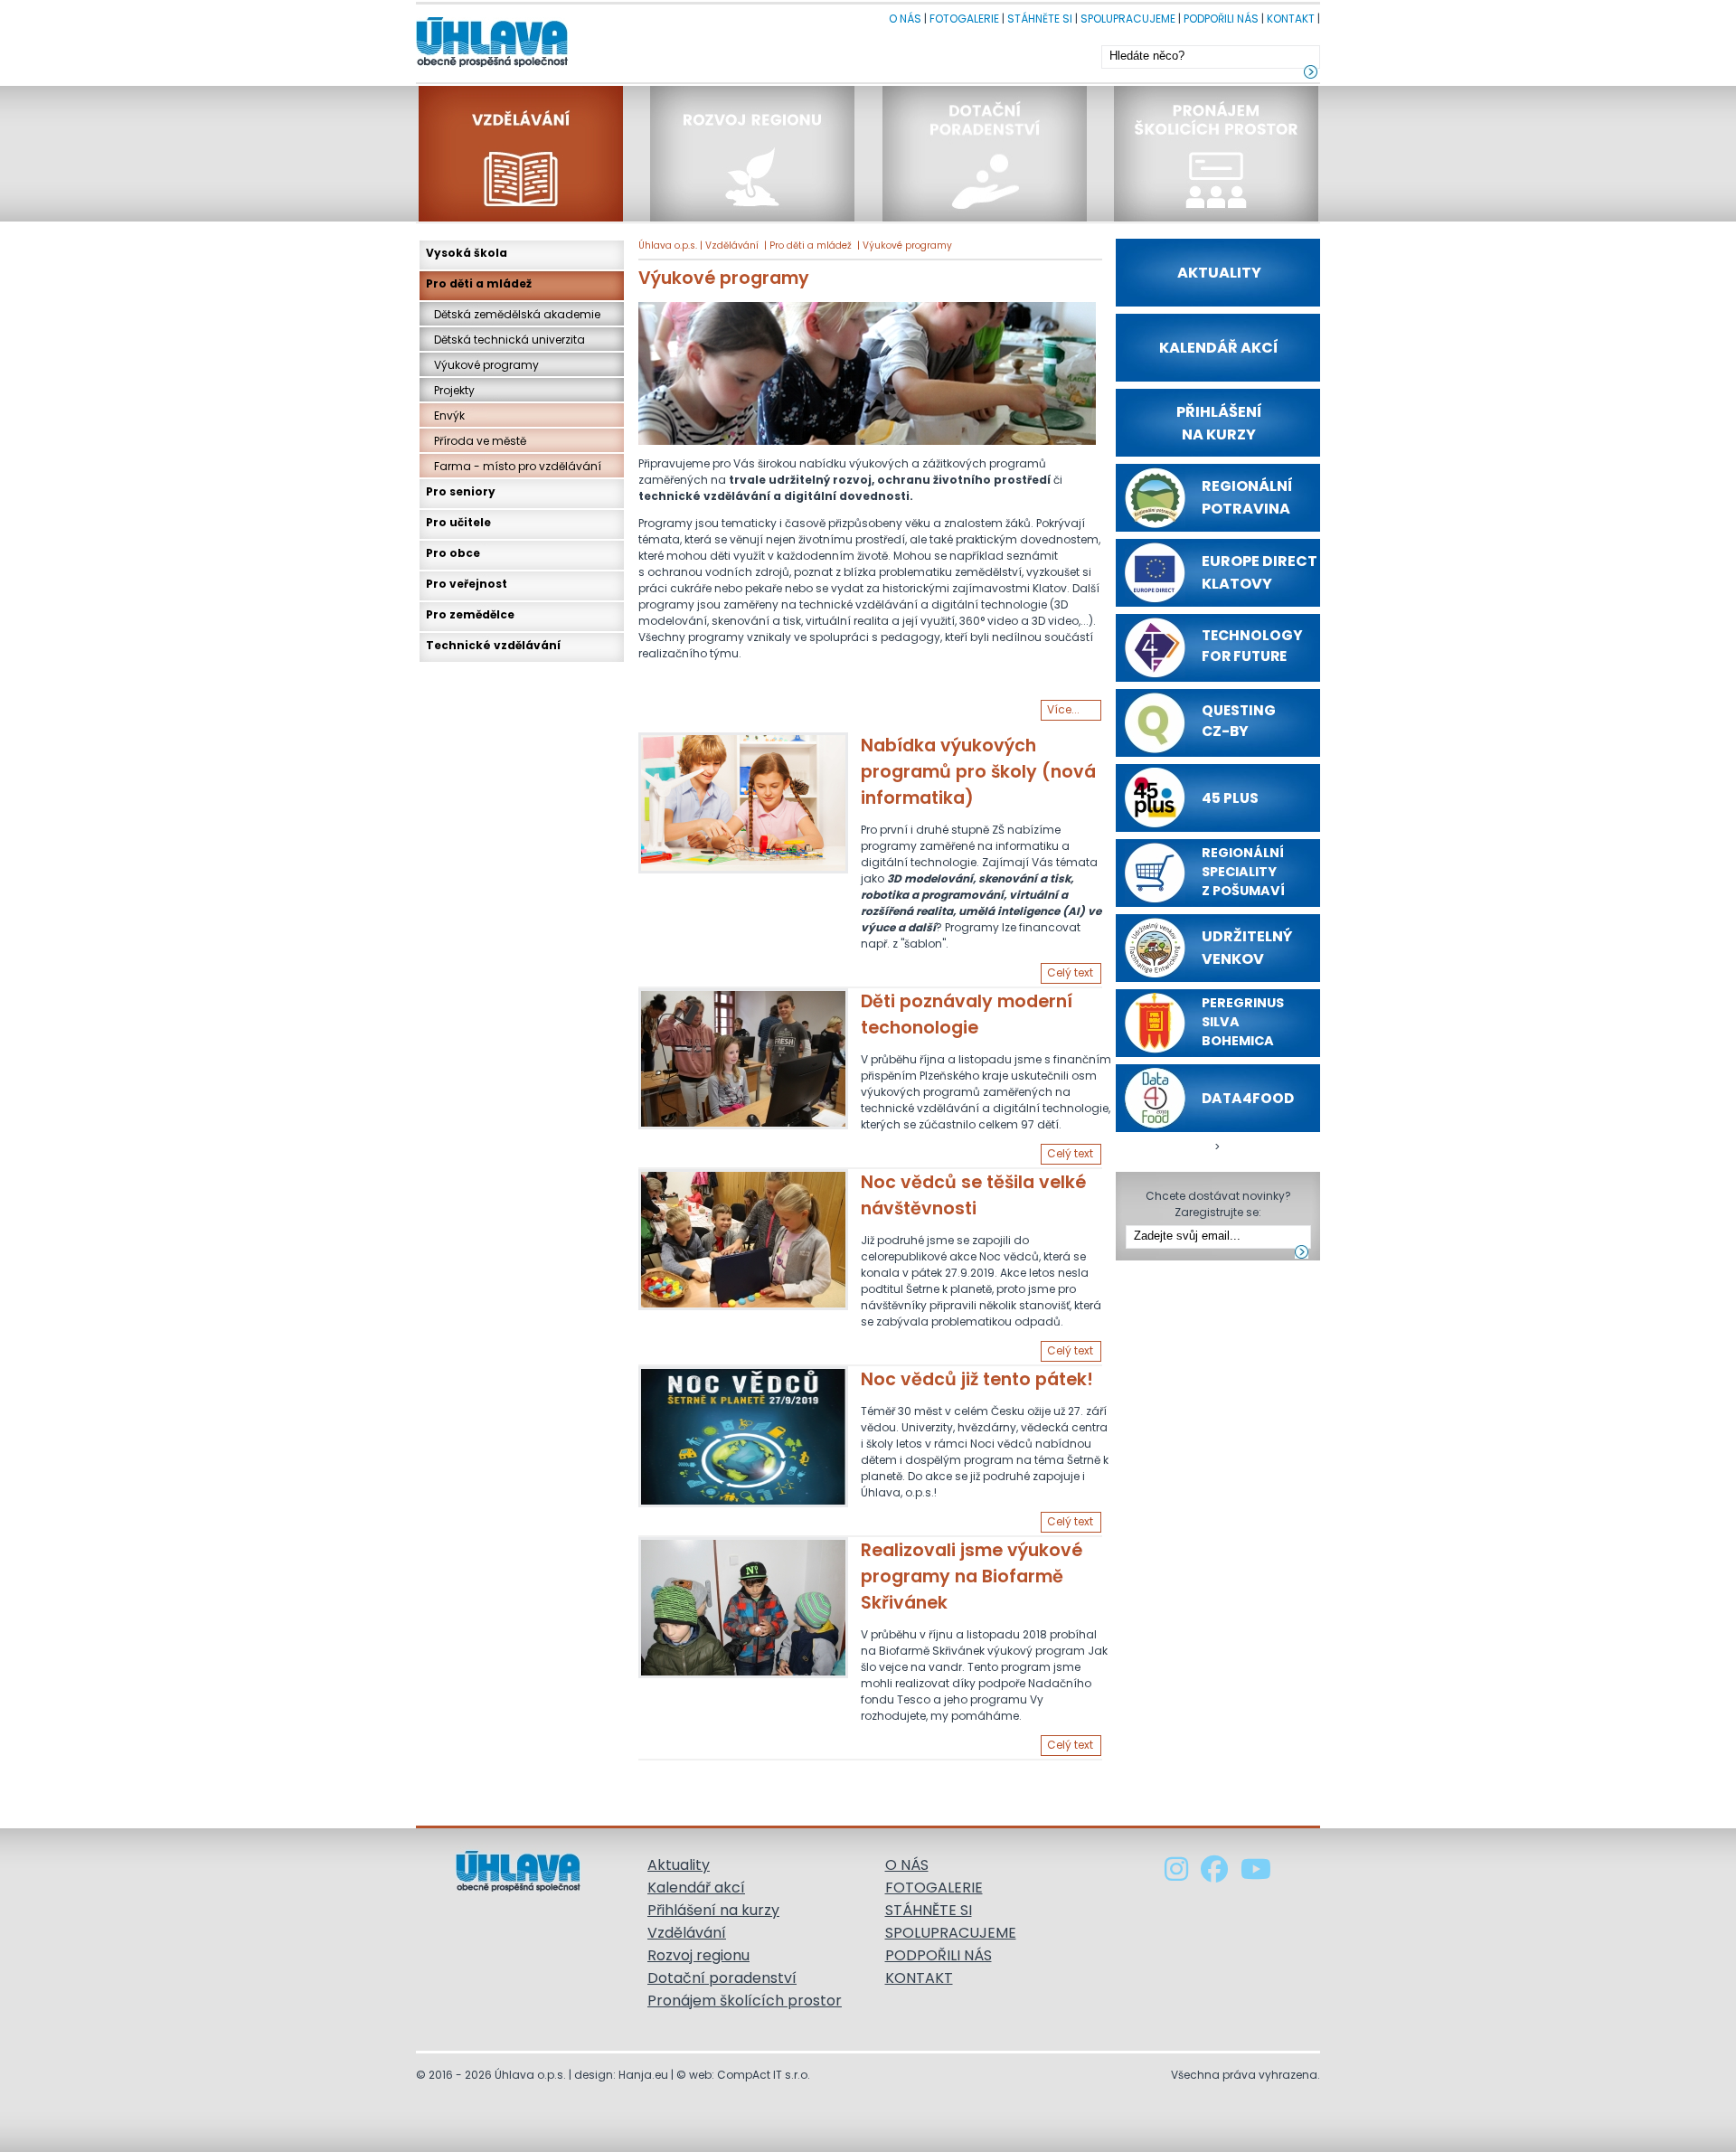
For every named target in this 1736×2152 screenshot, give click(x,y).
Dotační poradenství (722, 1978)
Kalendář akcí (696, 1888)
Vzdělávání (732, 245)
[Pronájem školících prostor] (1216, 217)
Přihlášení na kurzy (713, 1910)
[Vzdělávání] (523, 217)
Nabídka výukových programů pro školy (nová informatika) (978, 772)
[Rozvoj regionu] (754, 217)
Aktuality (679, 1865)
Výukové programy (907, 245)
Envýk (445, 415)
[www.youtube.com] (1256, 1874)
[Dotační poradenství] (986, 217)
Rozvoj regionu (698, 1955)
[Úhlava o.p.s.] (492, 62)
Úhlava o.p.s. (668, 245)
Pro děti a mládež (811, 245)
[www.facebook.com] (1216, 1874)
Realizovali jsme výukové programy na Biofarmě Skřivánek (972, 1576)
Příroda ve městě (476, 441)
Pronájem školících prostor (745, 2001)
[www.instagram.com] (1178, 1874)
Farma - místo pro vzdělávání (514, 466)
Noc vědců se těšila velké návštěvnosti (973, 1195)
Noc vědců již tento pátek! (977, 1379)
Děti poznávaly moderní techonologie (967, 1015)
